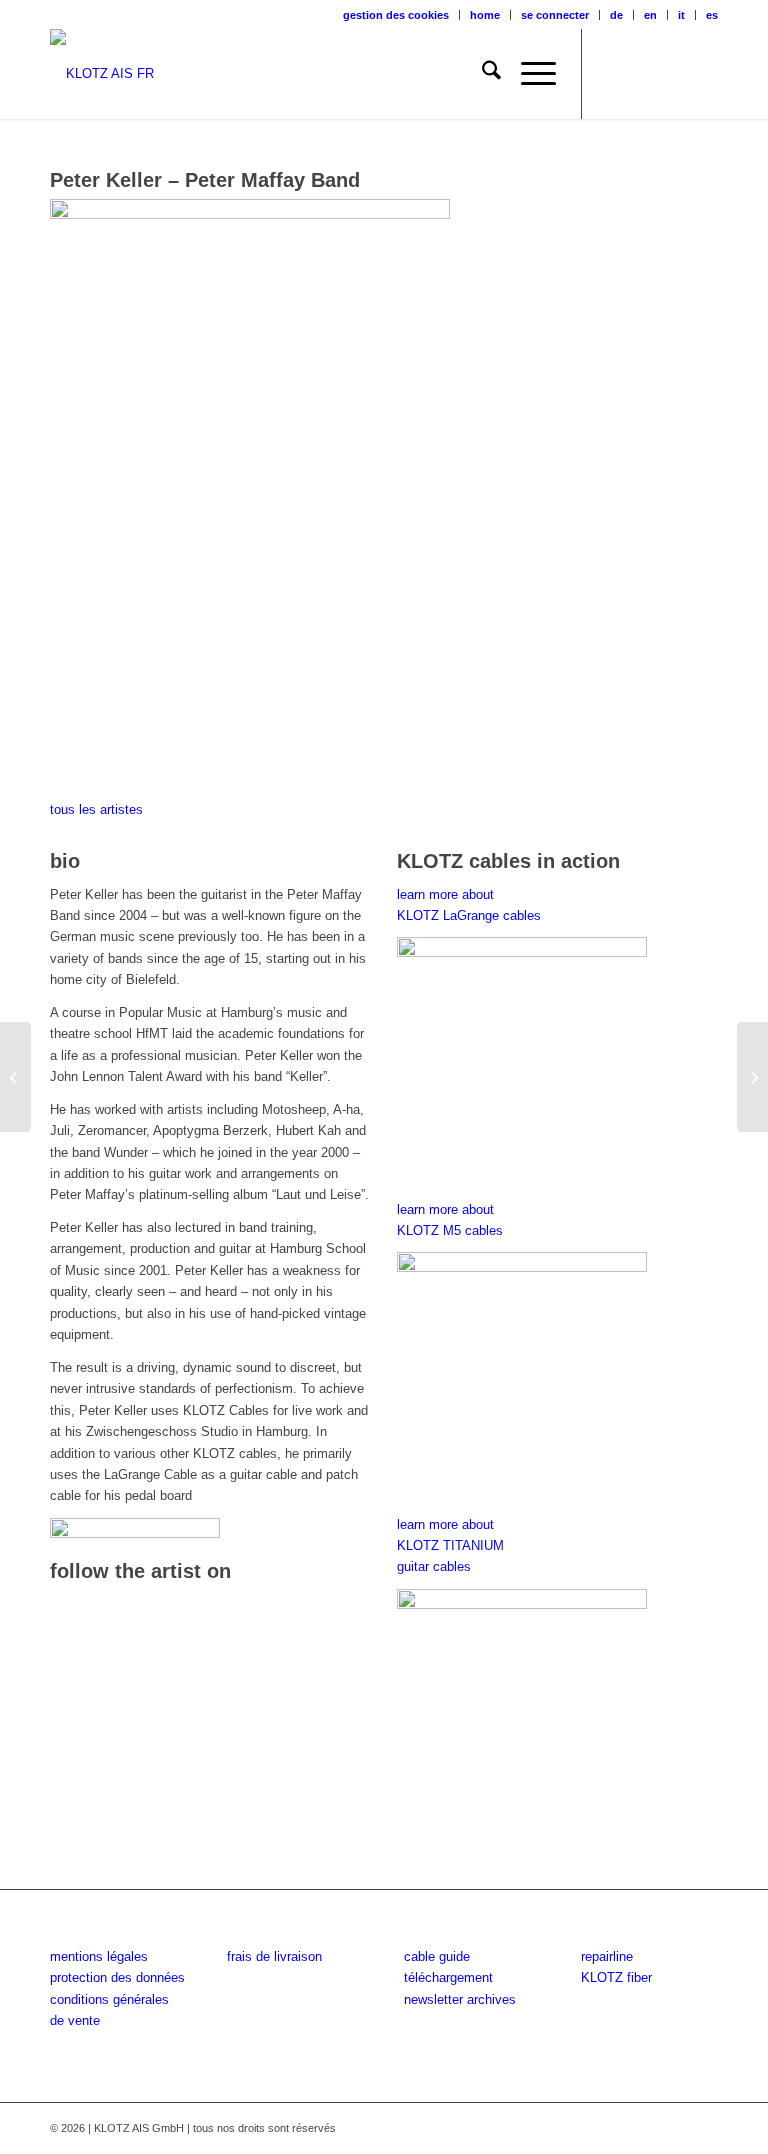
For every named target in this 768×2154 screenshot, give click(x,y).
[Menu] (528, 74)
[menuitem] (396, 15)
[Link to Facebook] (613, 74)
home (485, 15)
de (616, 15)
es (712, 15)
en (650, 15)
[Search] (481, 74)
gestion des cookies (396, 15)
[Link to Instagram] (643, 74)
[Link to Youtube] (673, 74)
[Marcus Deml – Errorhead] (752, 1077)
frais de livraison (274, 1956)
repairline (607, 1956)
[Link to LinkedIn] (703, 74)
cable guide (437, 1956)
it (681, 15)
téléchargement (448, 1977)
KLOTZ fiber (616, 1977)
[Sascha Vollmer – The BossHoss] (15, 1077)
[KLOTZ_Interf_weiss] (102, 74)
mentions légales (99, 1956)
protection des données (117, 1977)
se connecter (555, 15)
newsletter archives (460, 1999)
